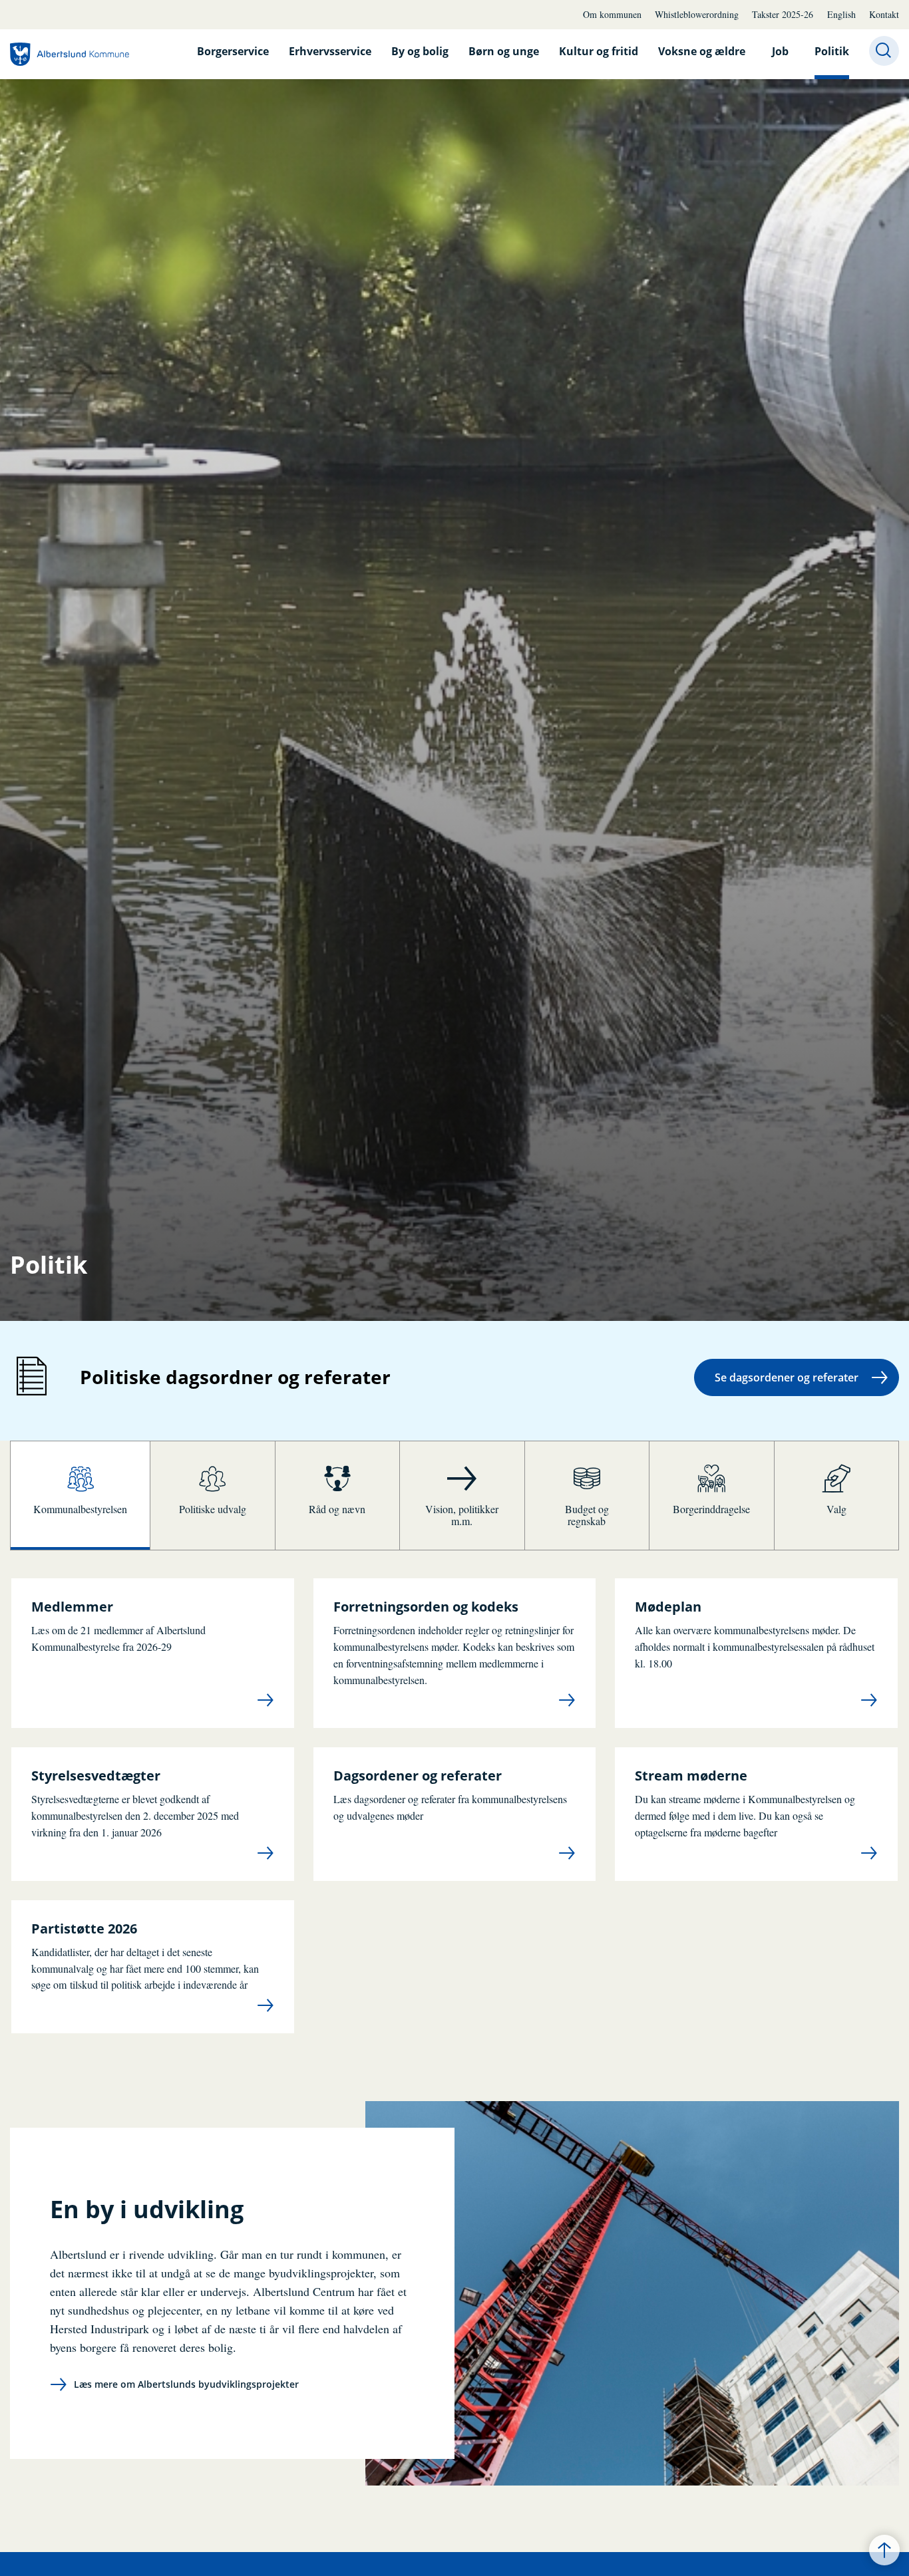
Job (780, 51)
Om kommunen (612, 14)
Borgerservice (233, 51)
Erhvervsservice (330, 51)
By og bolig (420, 51)
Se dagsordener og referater (787, 1377)
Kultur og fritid (599, 51)
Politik (832, 51)
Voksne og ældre (702, 51)
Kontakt (884, 14)
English (841, 14)
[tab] (80, 1496)
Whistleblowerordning (697, 14)
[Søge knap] (884, 51)
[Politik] (70, 54)
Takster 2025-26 (783, 14)
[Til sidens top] (884, 2550)
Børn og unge (504, 51)
